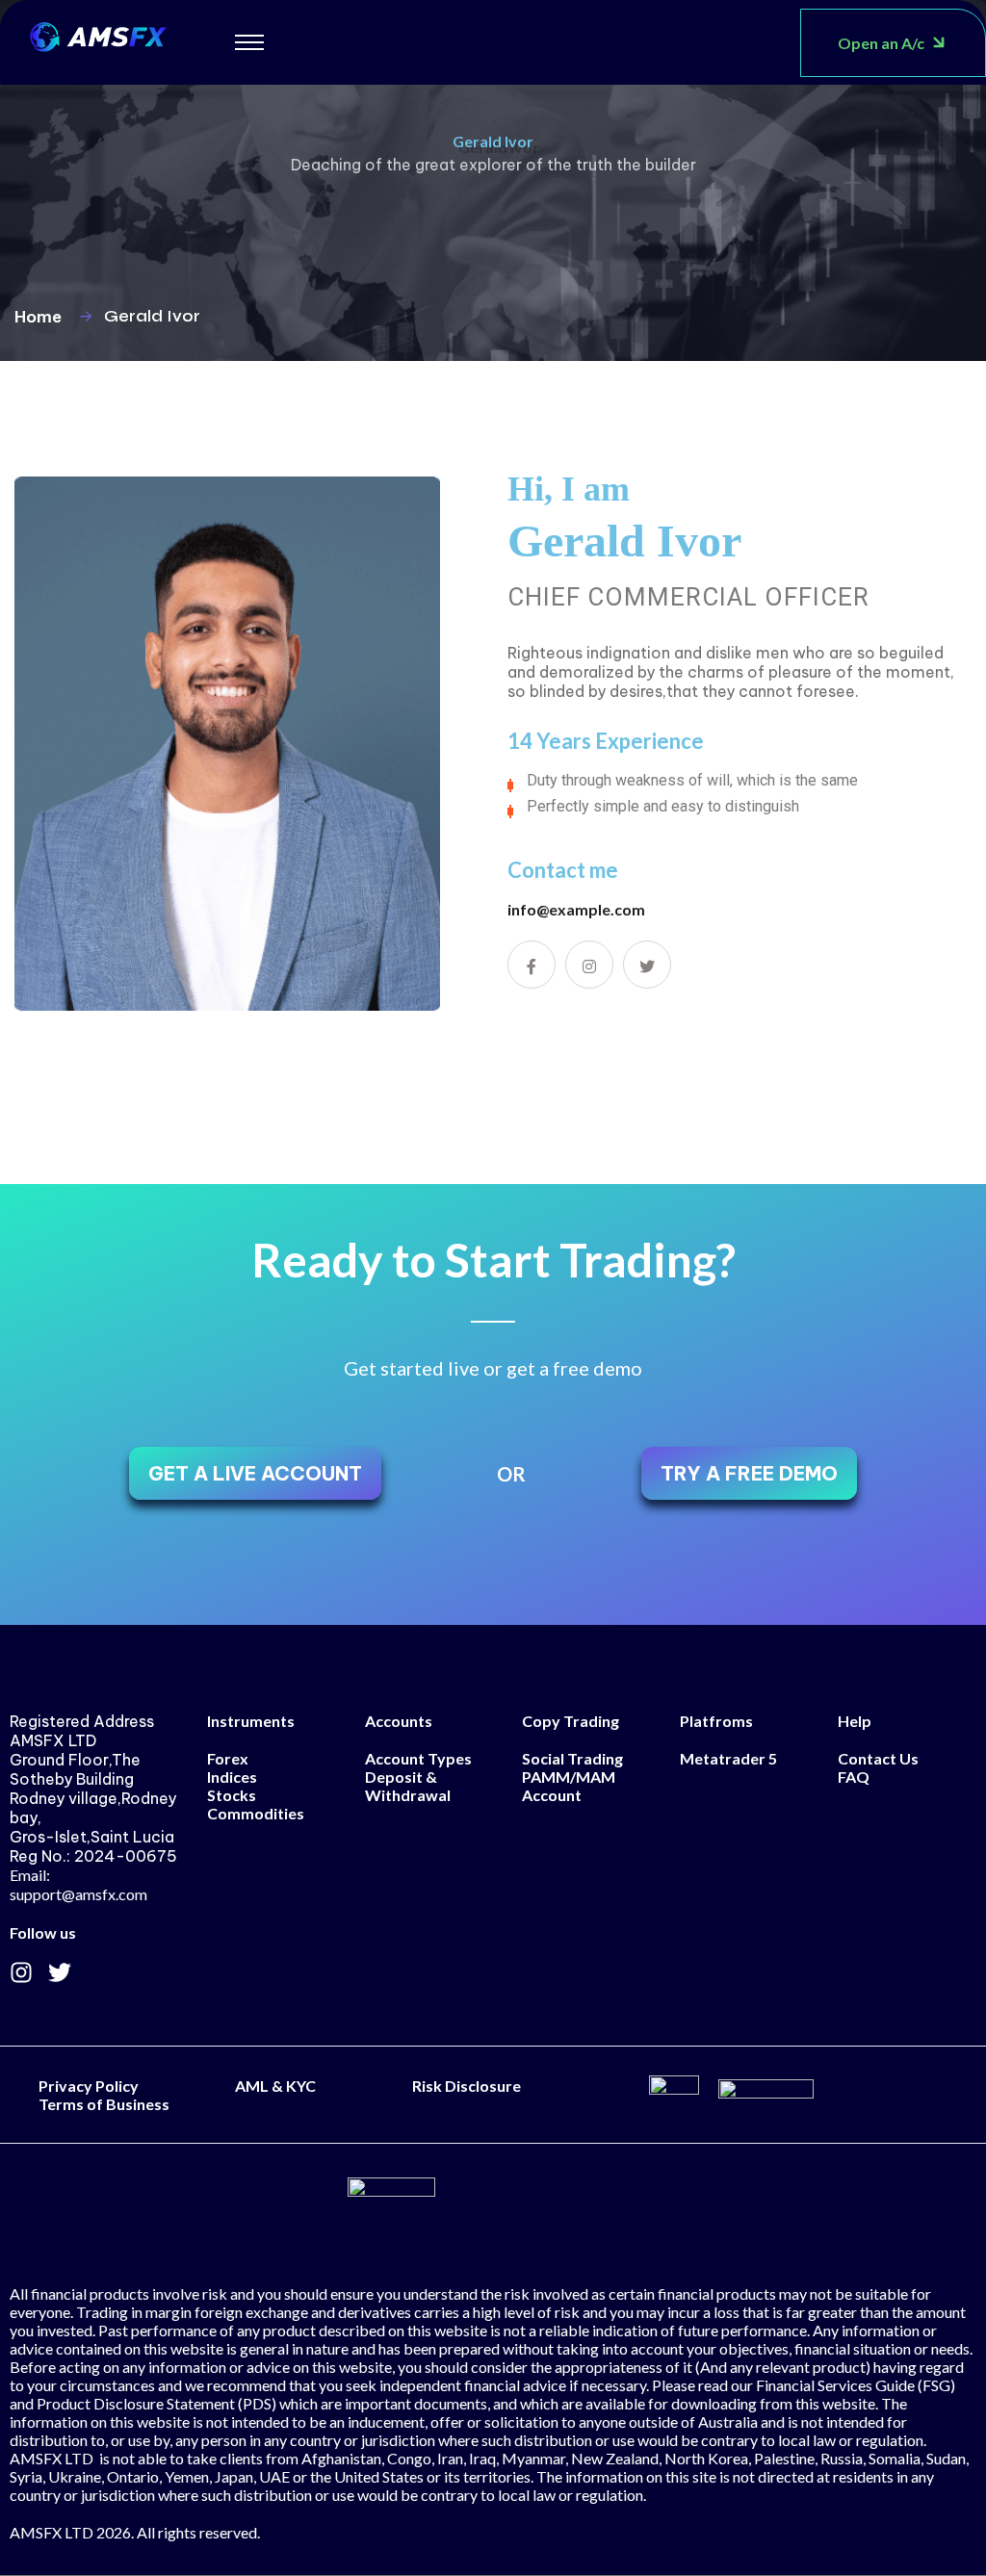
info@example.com (576, 909)
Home (42, 317)
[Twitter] (60, 1972)
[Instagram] (21, 1972)
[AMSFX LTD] (98, 34)
